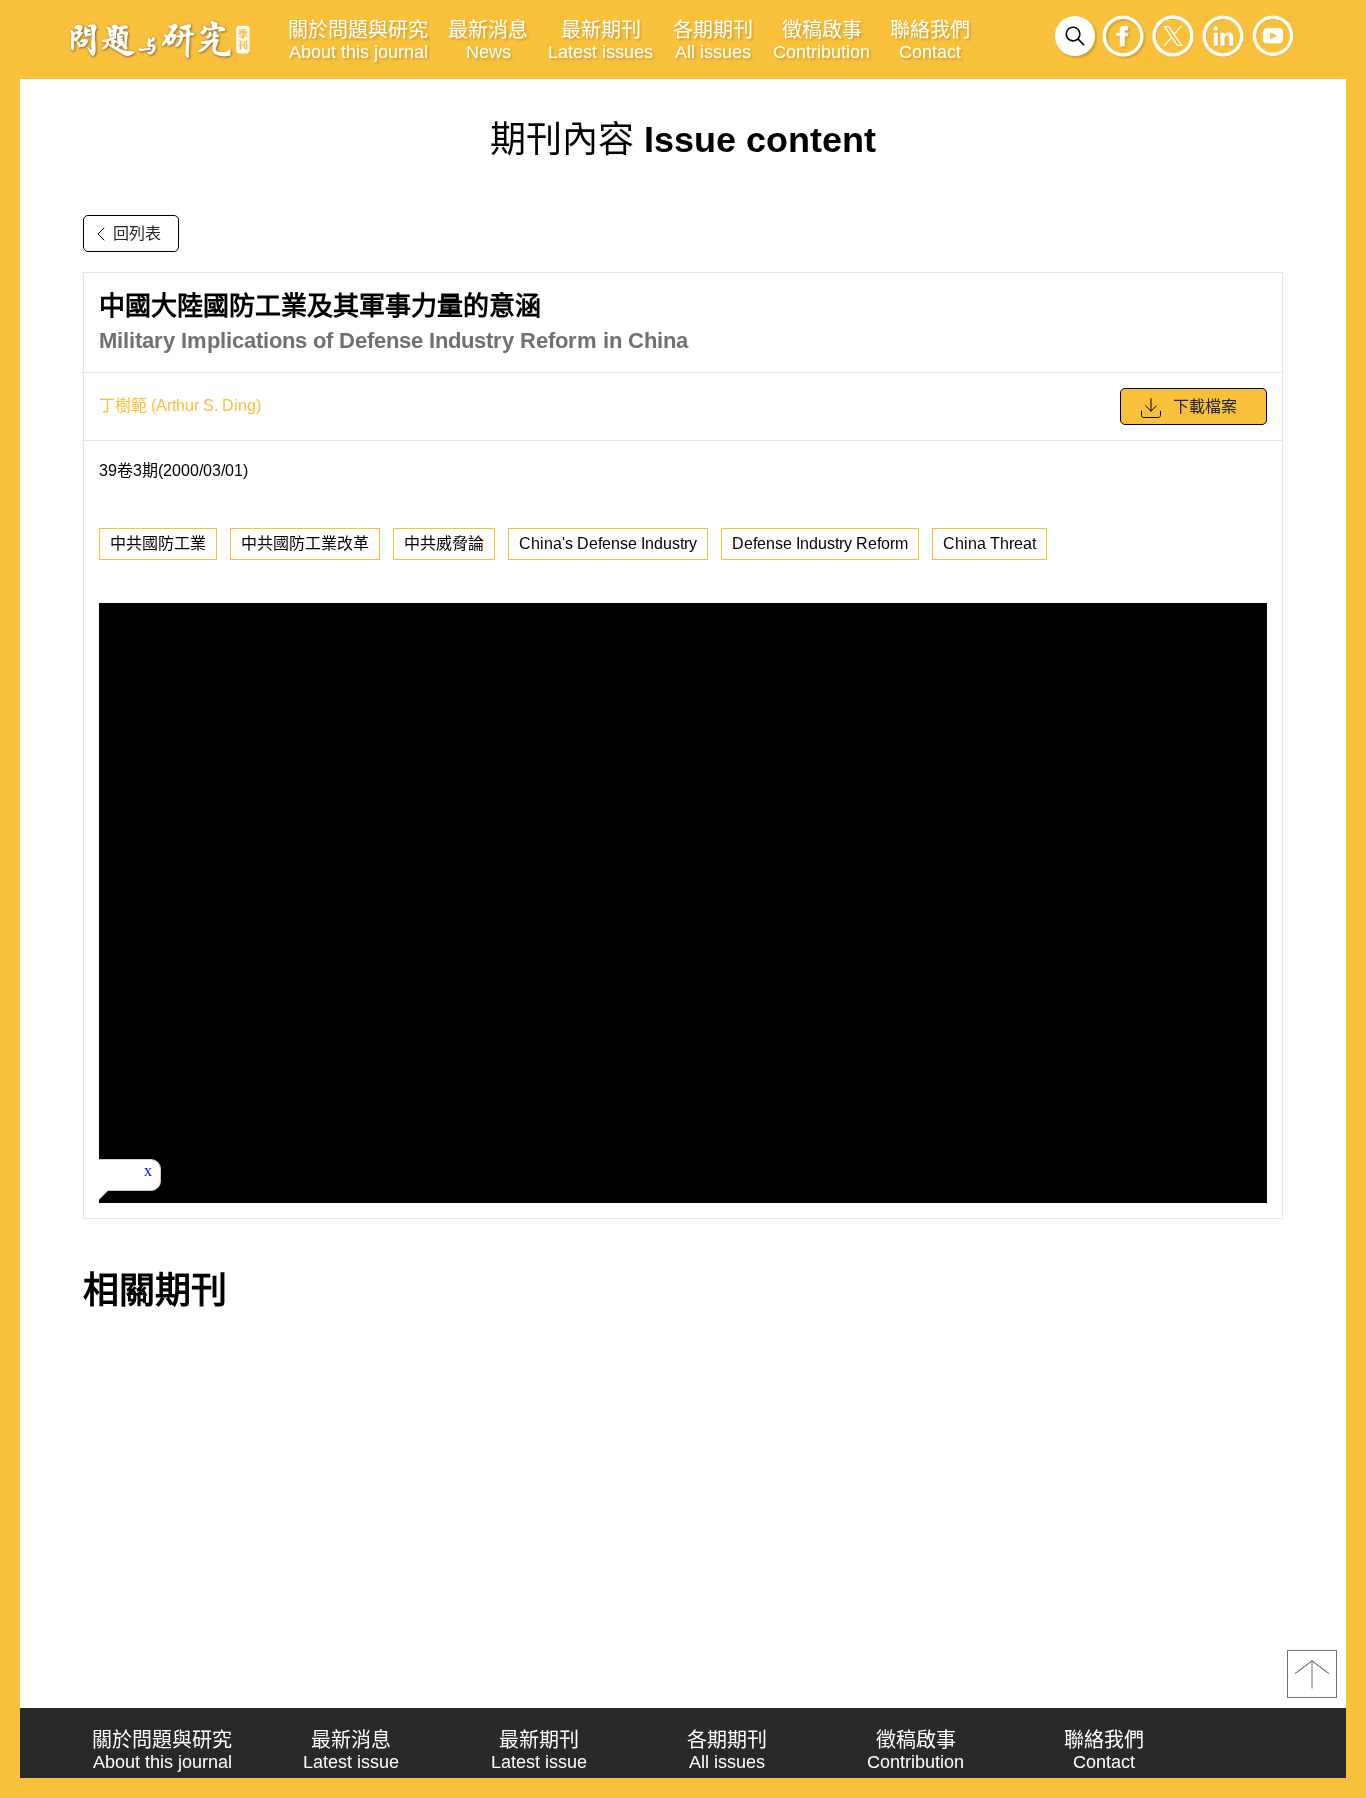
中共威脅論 (444, 543)
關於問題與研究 (358, 40)
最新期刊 (600, 40)
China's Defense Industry (608, 543)
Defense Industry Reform (820, 543)
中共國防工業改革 (305, 543)
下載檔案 (1205, 406)
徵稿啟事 (821, 40)
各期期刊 (713, 40)
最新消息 (488, 40)
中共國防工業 (158, 543)
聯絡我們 (930, 40)
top (1312, 1674)
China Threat (989, 543)
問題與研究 (160, 39)
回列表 (137, 233)
